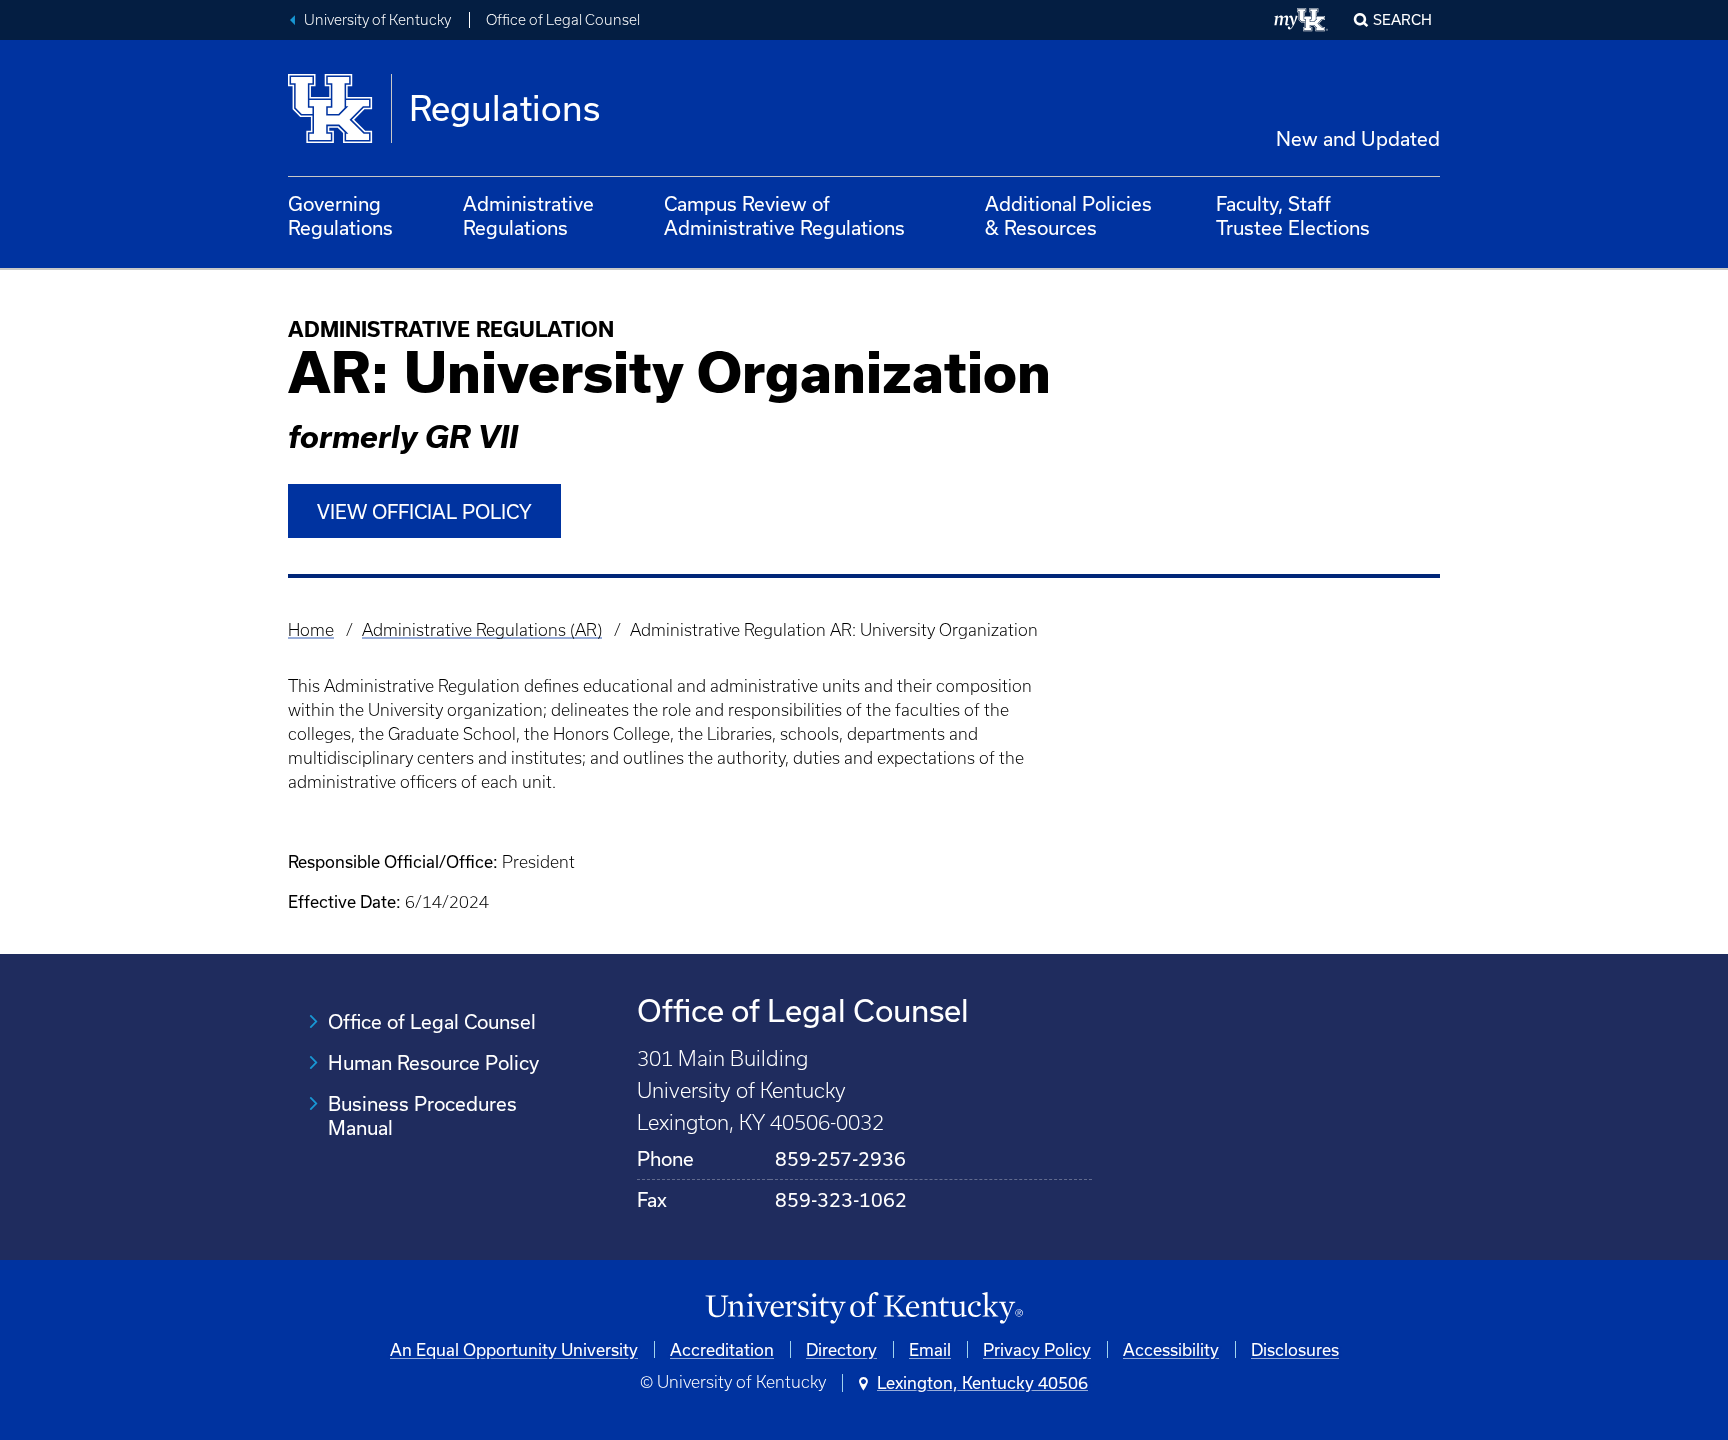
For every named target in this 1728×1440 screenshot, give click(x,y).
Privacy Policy (1037, 1349)
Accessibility (1171, 1349)
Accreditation (722, 1349)
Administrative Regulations (528, 215)
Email (930, 1349)
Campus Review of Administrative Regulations (784, 215)
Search (1402, 19)
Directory (841, 1349)
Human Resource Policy (433, 1062)
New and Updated (1358, 138)
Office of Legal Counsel (563, 20)
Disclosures (1295, 1349)
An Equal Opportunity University (514, 1349)
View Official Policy (424, 511)
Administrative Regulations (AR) (482, 630)
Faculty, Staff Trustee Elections (1293, 215)
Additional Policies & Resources (1068, 215)
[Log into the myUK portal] (1301, 20)
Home (311, 630)
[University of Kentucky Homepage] (864, 1308)
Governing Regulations (340, 215)
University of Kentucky (377, 20)
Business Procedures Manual (422, 1115)
